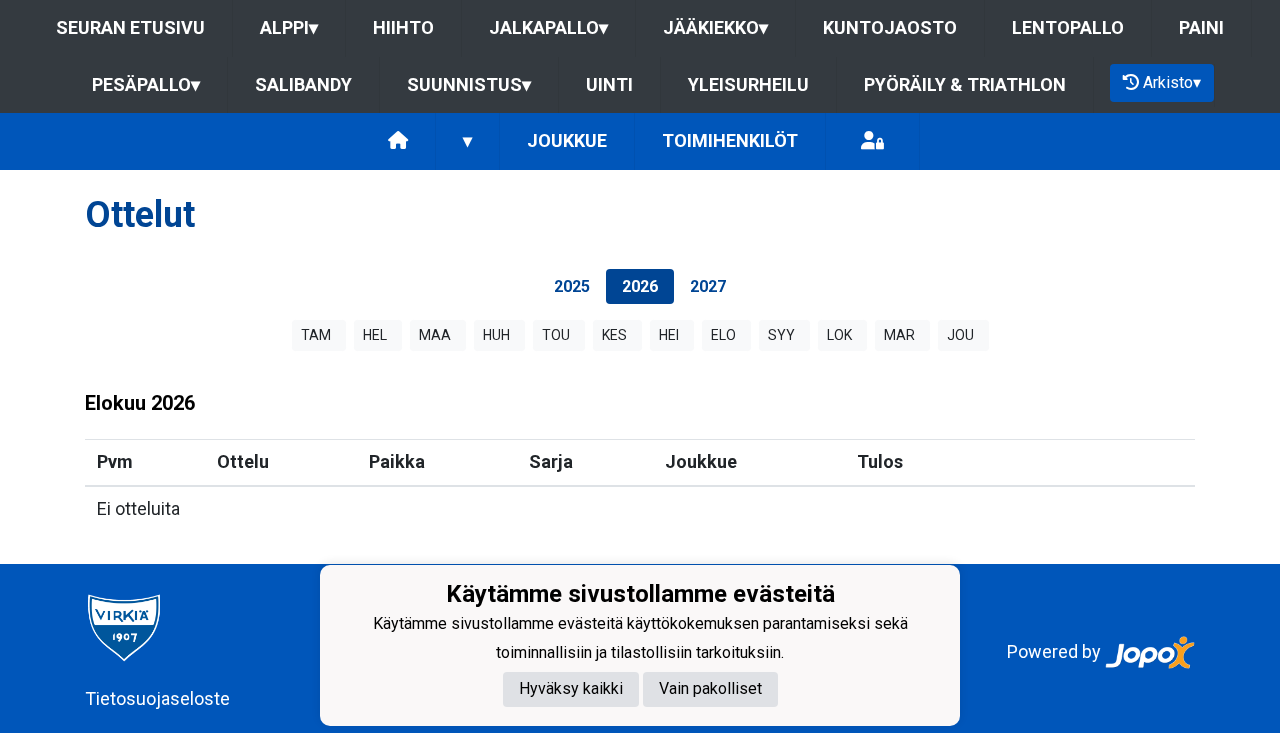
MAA (435, 335)
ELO (723, 335)
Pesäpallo (146, 84)
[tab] (572, 286)
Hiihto (403, 27)
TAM (316, 335)
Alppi (289, 27)
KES (614, 335)
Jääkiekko (715, 27)
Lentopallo (1068, 27)
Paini (1201, 27)
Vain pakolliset (710, 688)
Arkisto (1172, 82)
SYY (781, 335)
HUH (496, 335)
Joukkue (567, 140)
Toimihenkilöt (730, 140)
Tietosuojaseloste (157, 698)
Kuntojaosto (890, 27)
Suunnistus (469, 84)
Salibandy (303, 84)
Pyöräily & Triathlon (965, 84)
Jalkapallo (548, 27)
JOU (960, 335)
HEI (669, 335)
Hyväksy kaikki (571, 688)
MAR (899, 335)
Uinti (609, 84)
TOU (556, 335)
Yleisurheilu (748, 84)
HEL (375, 335)
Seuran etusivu (130, 27)
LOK (839, 335)
